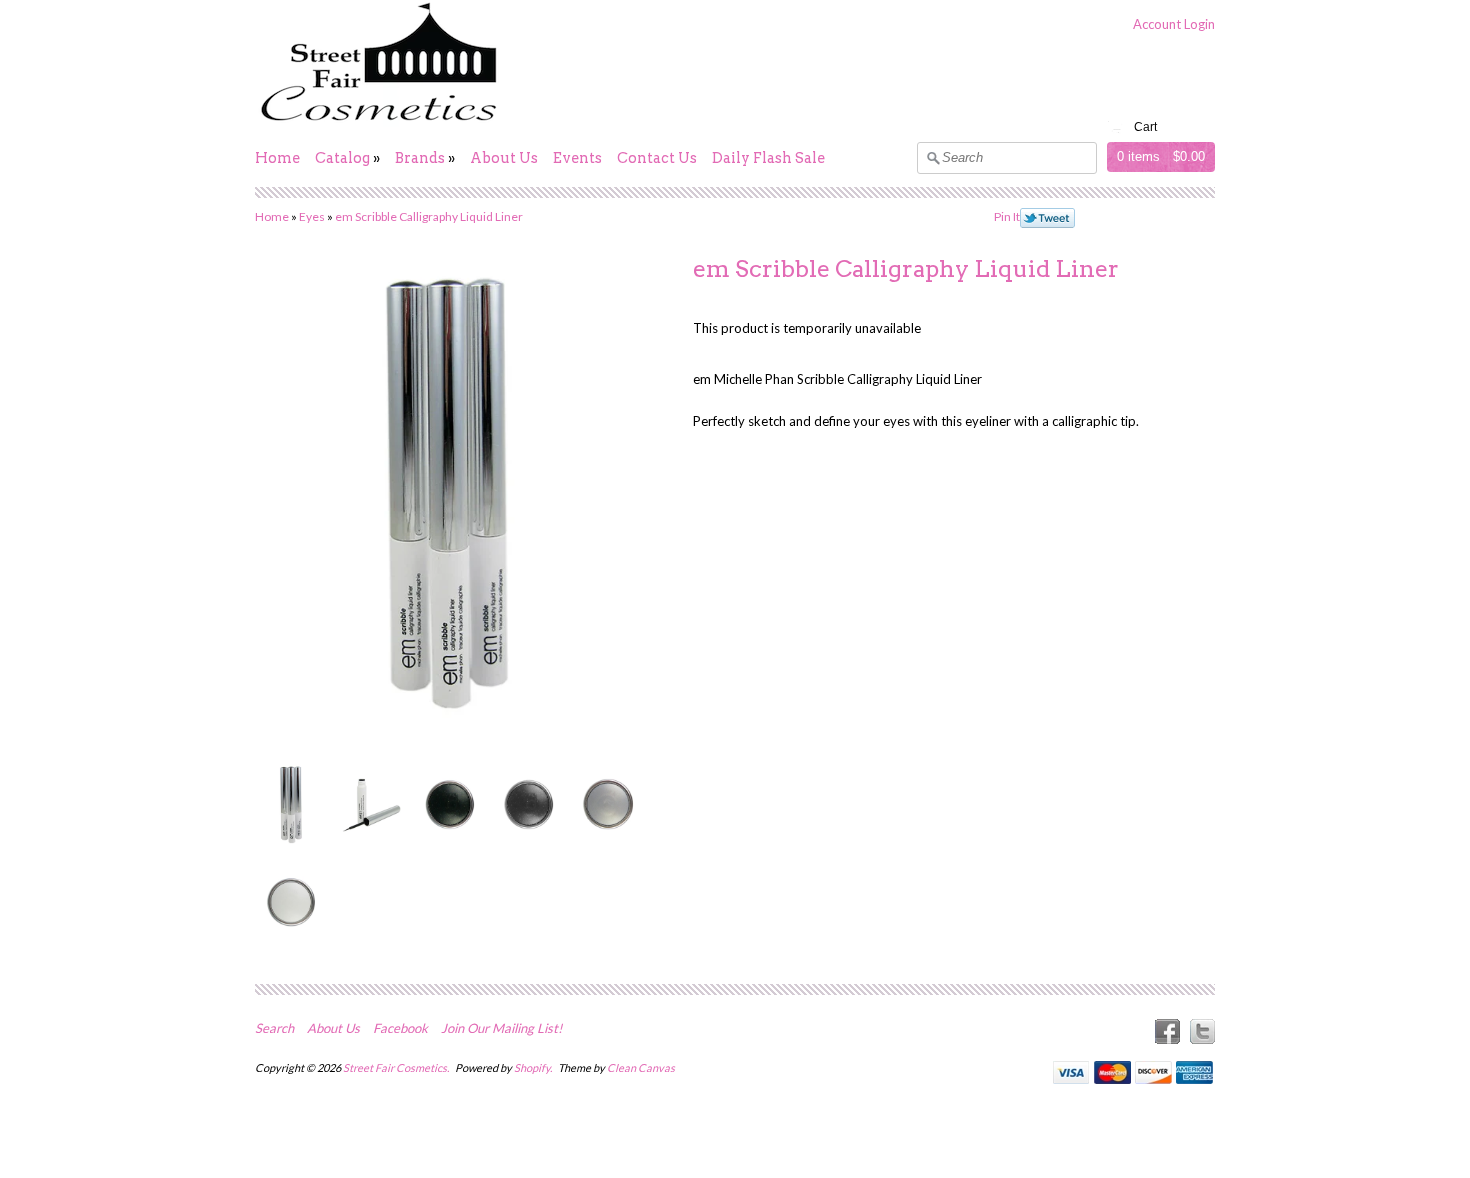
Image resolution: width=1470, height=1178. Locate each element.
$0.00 (1189, 156)
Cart (1145, 127)
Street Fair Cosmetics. (397, 1067)
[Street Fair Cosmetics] (380, 122)
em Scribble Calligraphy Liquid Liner (429, 216)
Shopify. (534, 1067)
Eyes (312, 216)
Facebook (400, 1028)
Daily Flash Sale (768, 158)
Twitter (1202, 1031)
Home (277, 158)
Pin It (1007, 216)
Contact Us (657, 158)
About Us (504, 158)
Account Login (1174, 24)
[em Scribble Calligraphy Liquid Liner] (291, 803)
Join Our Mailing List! (501, 1028)
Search (274, 1028)
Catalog (342, 158)
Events (577, 158)
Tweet (1047, 218)
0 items (1138, 156)
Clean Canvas (641, 1067)
